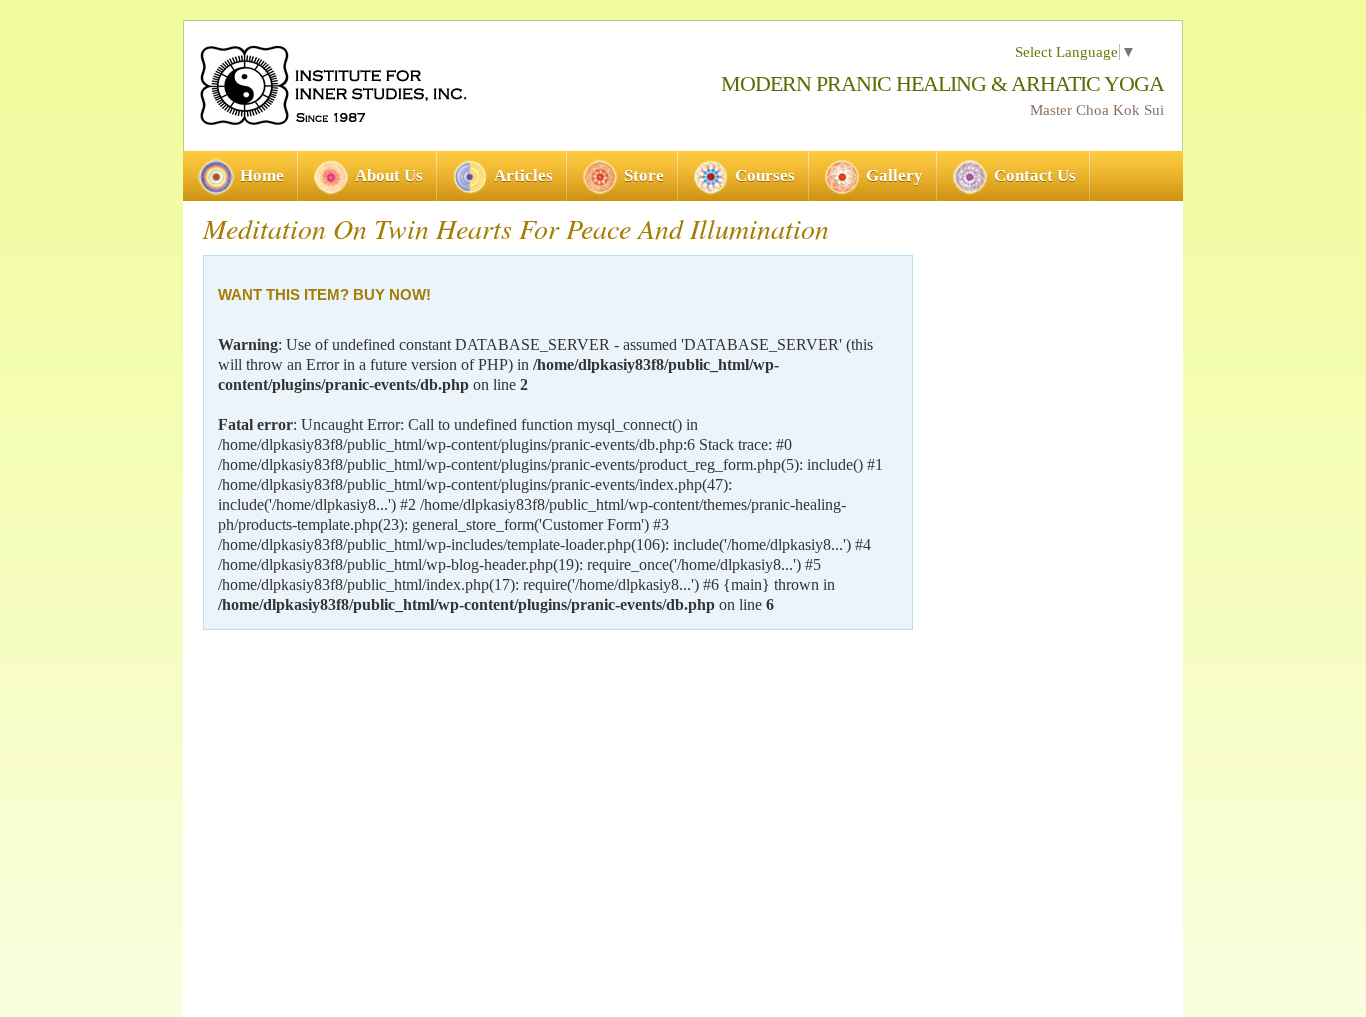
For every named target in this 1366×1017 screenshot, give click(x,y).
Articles (523, 175)
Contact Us (1035, 175)
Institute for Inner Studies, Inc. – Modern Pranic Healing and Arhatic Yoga (331, 86)
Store (644, 175)
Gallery (894, 175)
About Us (389, 175)
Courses (765, 175)
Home (262, 175)
